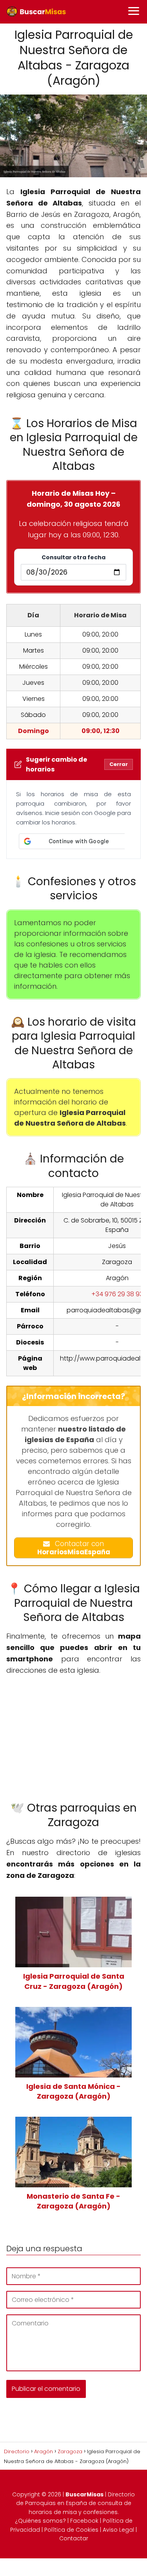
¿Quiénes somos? (40, 2521)
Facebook (84, 2521)
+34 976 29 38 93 (117, 1294)
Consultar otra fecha (73, 557)
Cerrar (119, 764)
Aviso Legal (118, 2530)
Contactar (74, 2538)
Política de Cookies (71, 2530)
